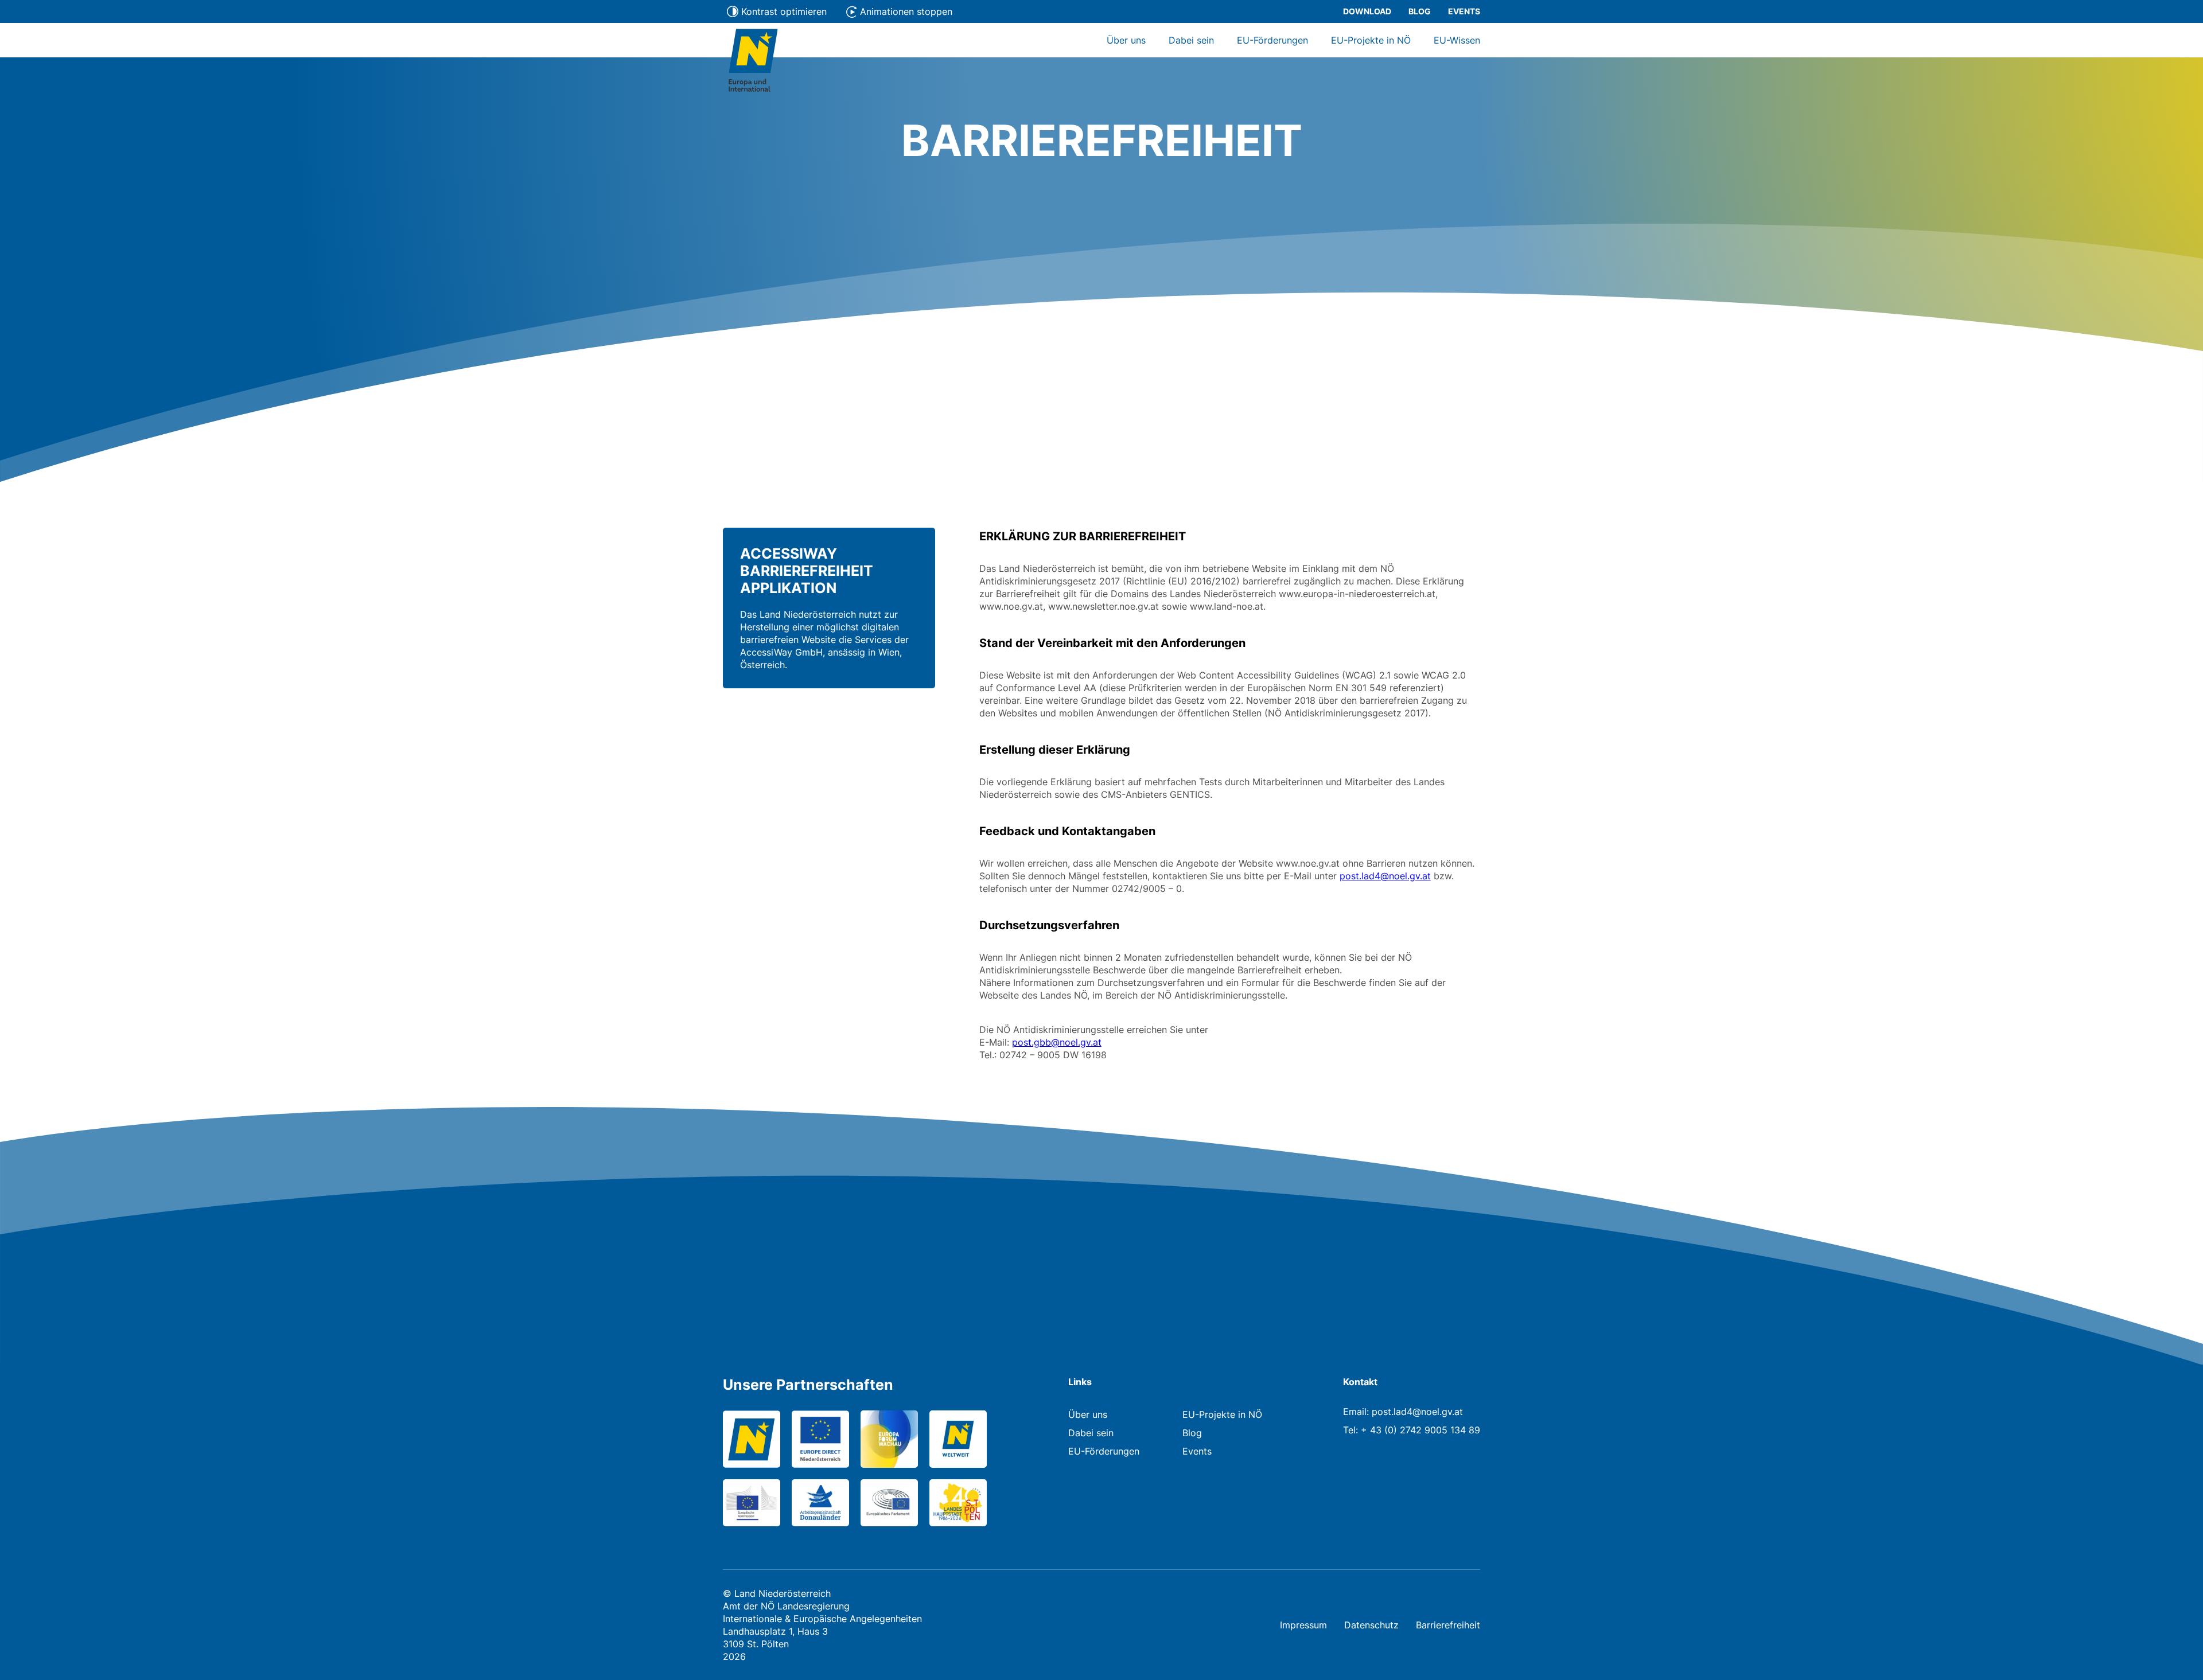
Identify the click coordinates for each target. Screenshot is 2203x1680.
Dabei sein (1191, 40)
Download (1367, 11)
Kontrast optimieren (784, 11)
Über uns (1126, 40)
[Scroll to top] (2177, 1654)
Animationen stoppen (906, 11)
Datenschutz (1371, 1625)
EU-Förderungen (1272, 40)
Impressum (1303, 1625)
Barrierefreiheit (1448, 1625)
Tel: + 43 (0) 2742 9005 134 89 (1412, 1430)
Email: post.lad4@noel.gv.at (1403, 1412)
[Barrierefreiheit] (753, 62)
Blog (1420, 11)
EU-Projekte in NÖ (1371, 40)
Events (1464, 11)
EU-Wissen (1457, 40)
